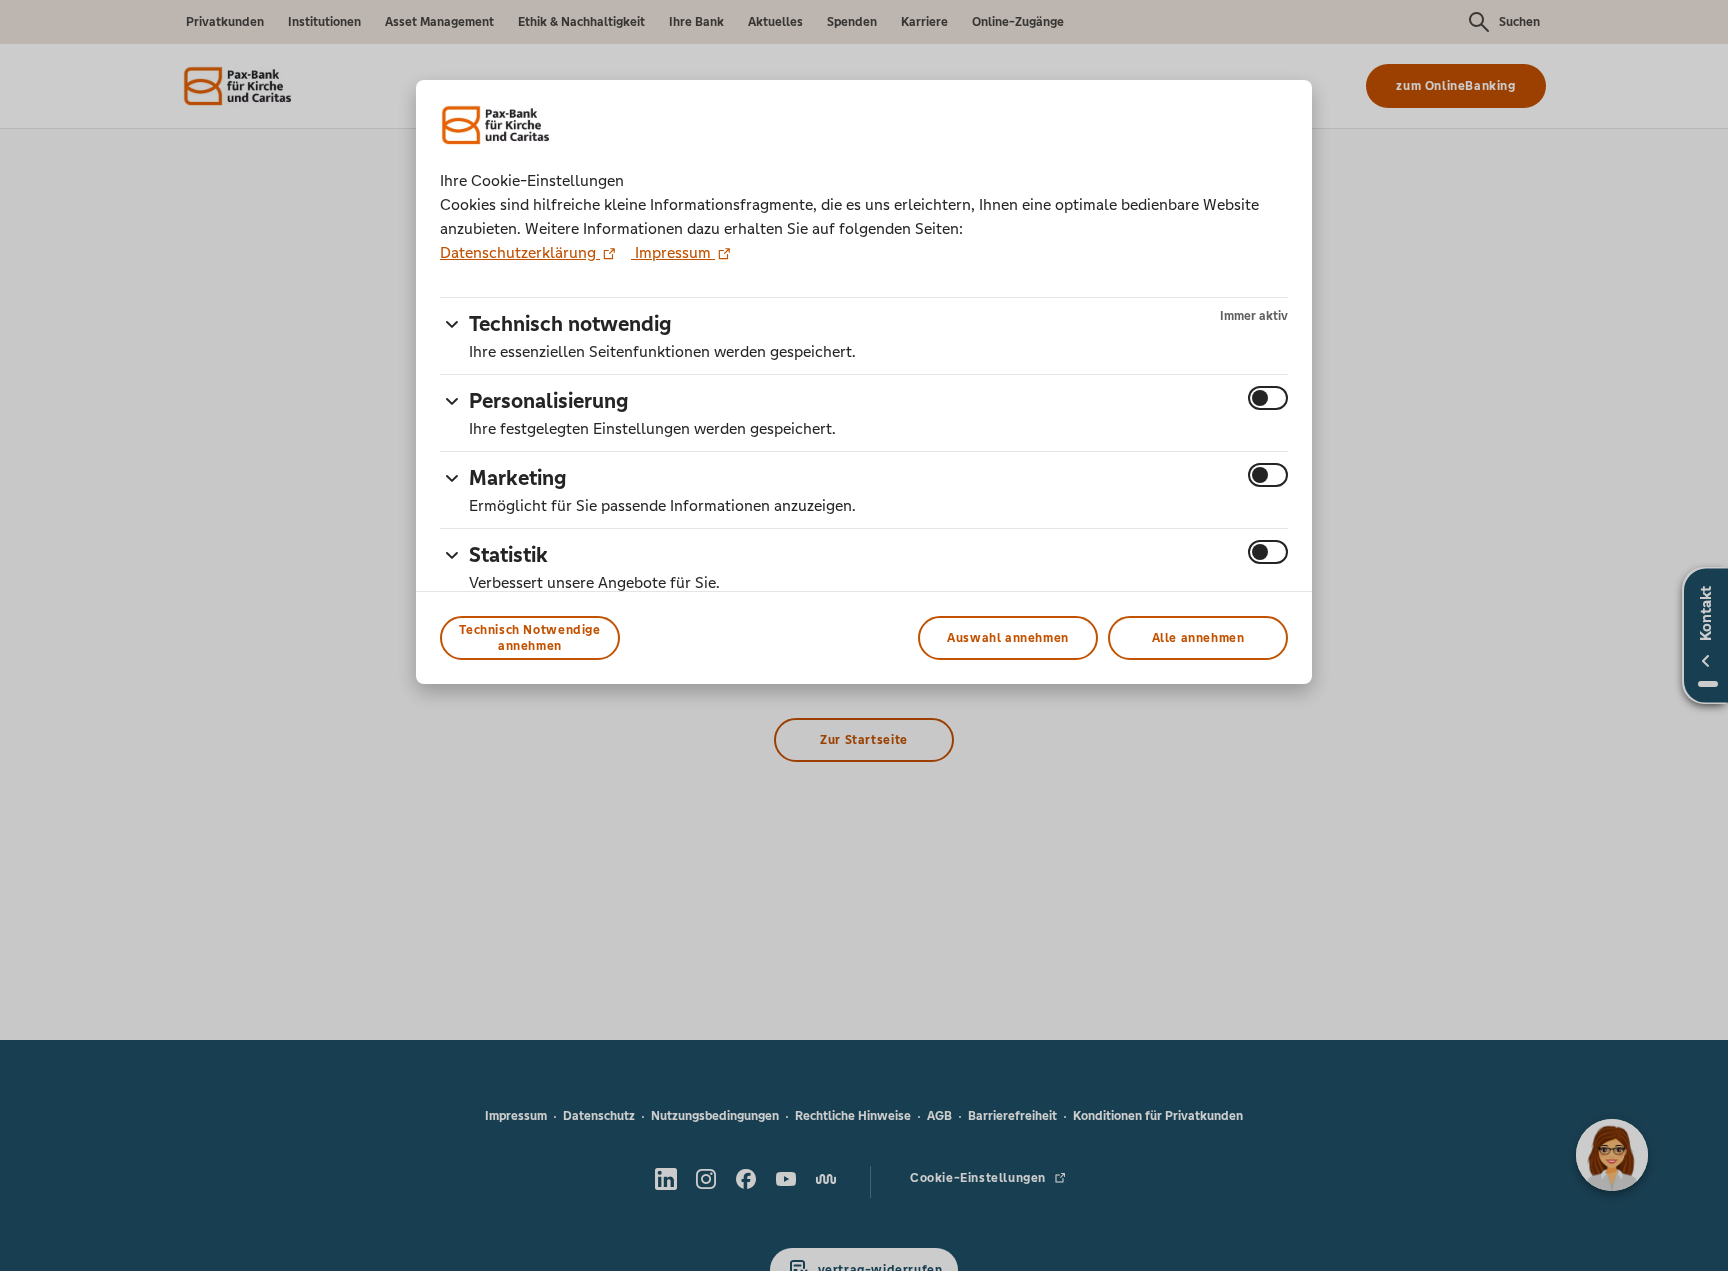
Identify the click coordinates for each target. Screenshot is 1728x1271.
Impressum (673, 252)
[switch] (1268, 398)
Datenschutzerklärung (520, 252)
